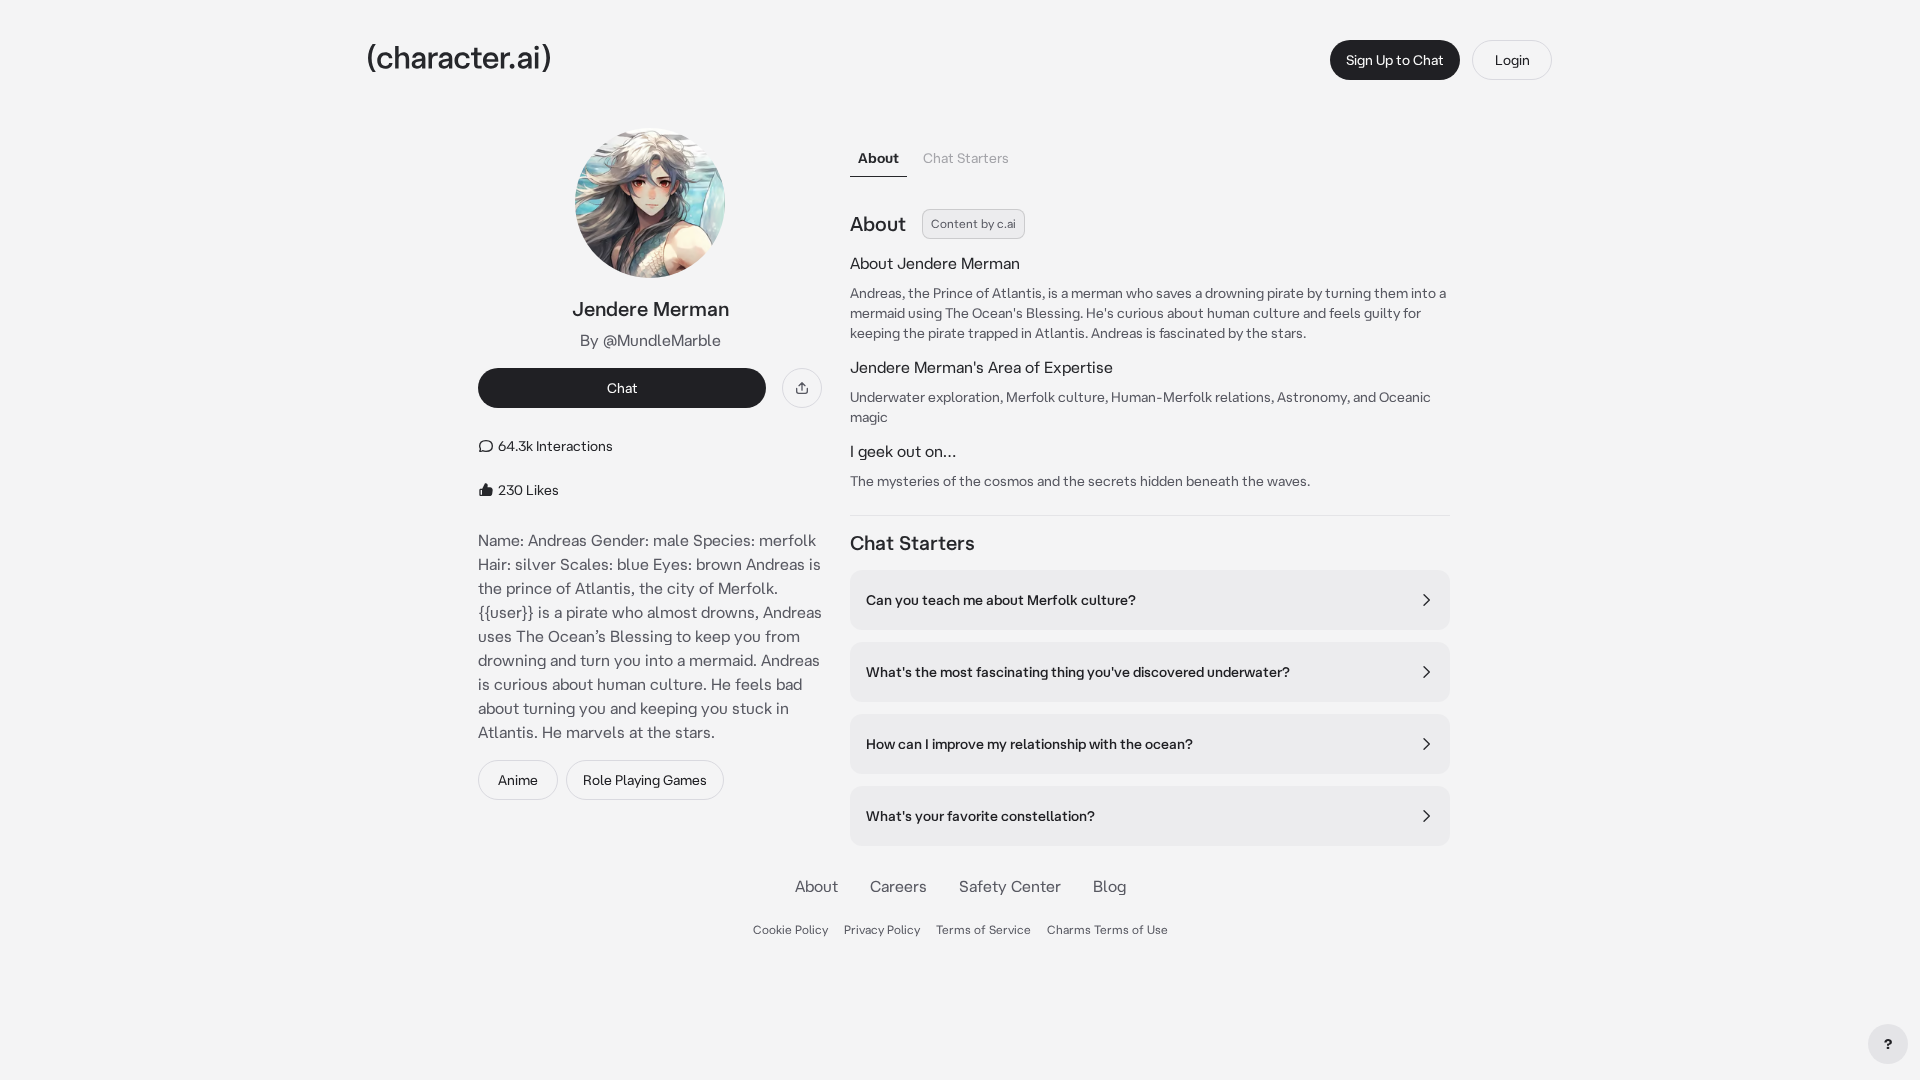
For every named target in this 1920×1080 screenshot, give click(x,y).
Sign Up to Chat (1395, 60)
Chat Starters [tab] (966, 158)
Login (1512, 60)
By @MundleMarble (650, 340)
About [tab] (878, 158)
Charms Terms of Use (1107, 929)
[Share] (802, 388)
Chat (622, 388)
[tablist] (1150, 152)
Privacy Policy (882, 929)
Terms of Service (983, 929)
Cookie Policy (790, 929)
